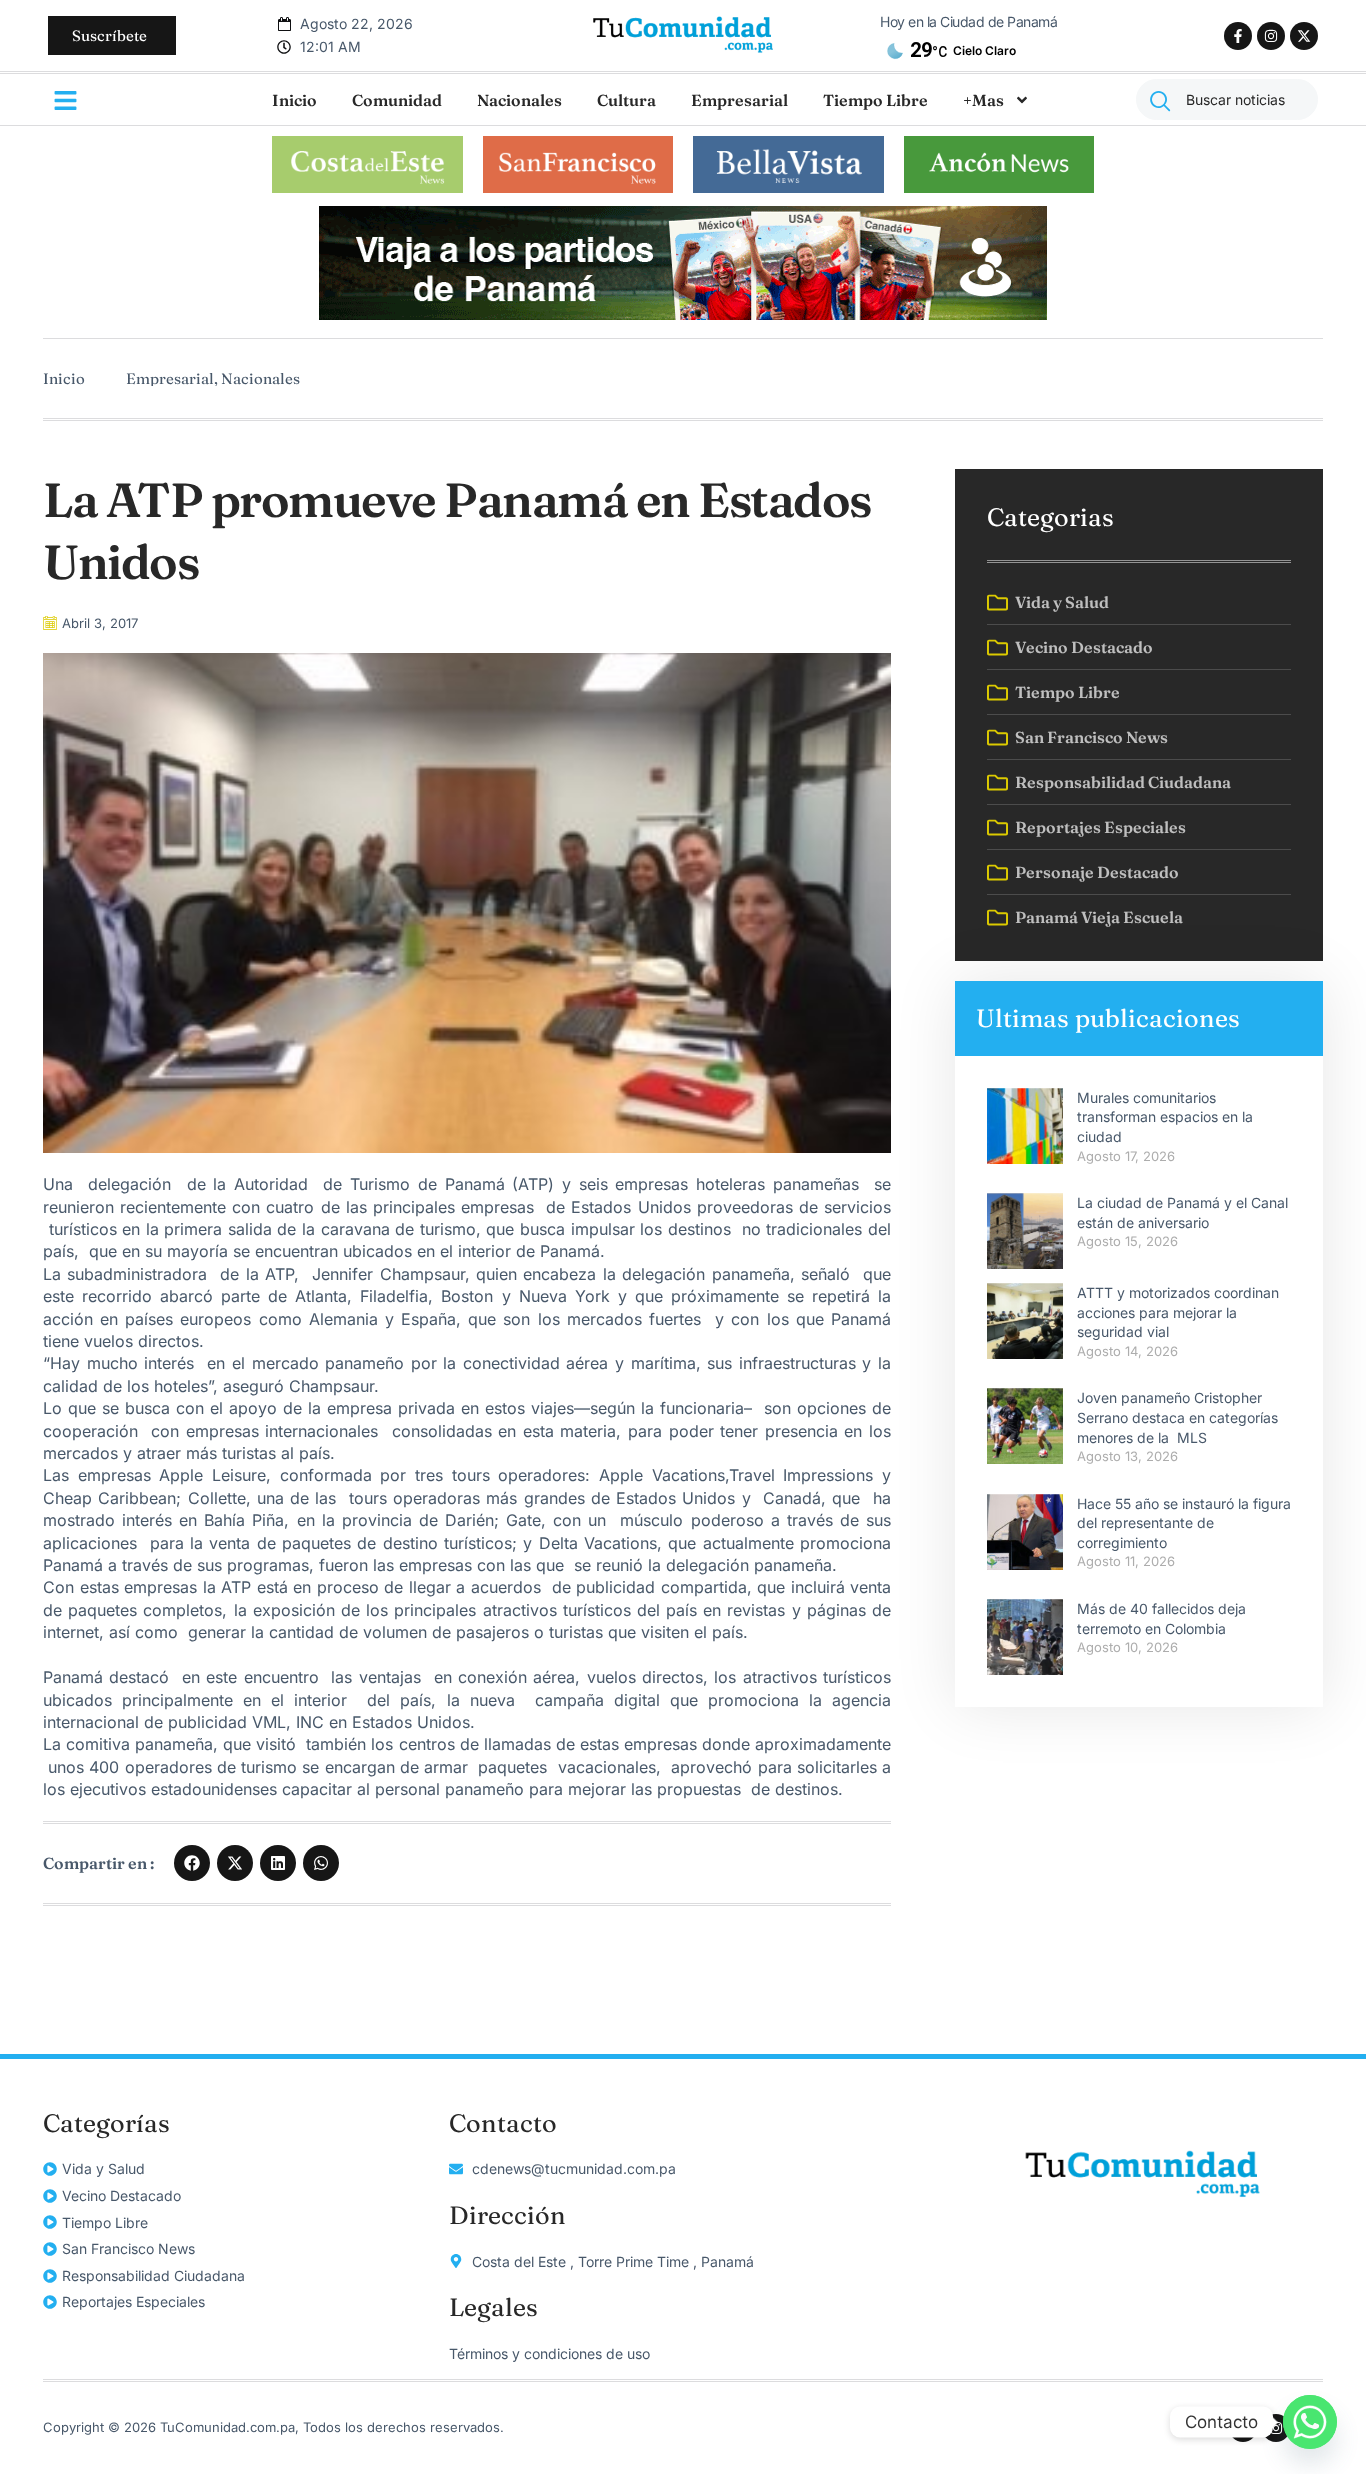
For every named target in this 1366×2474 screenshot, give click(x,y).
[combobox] (1227, 99)
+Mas (983, 100)
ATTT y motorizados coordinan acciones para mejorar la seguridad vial (1178, 1312)
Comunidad (397, 100)
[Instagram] (1271, 36)
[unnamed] (683, 314)
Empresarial (739, 100)
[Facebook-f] (1238, 36)
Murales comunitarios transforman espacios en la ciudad (1165, 1117)
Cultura (626, 100)
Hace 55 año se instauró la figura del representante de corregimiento (1184, 1523)
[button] (192, 1863)
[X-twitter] (1304, 36)
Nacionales (519, 100)
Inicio (294, 100)
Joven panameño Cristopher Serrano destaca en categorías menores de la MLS (1177, 1417)
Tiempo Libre (875, 100)
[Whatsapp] (1310, 2422)
